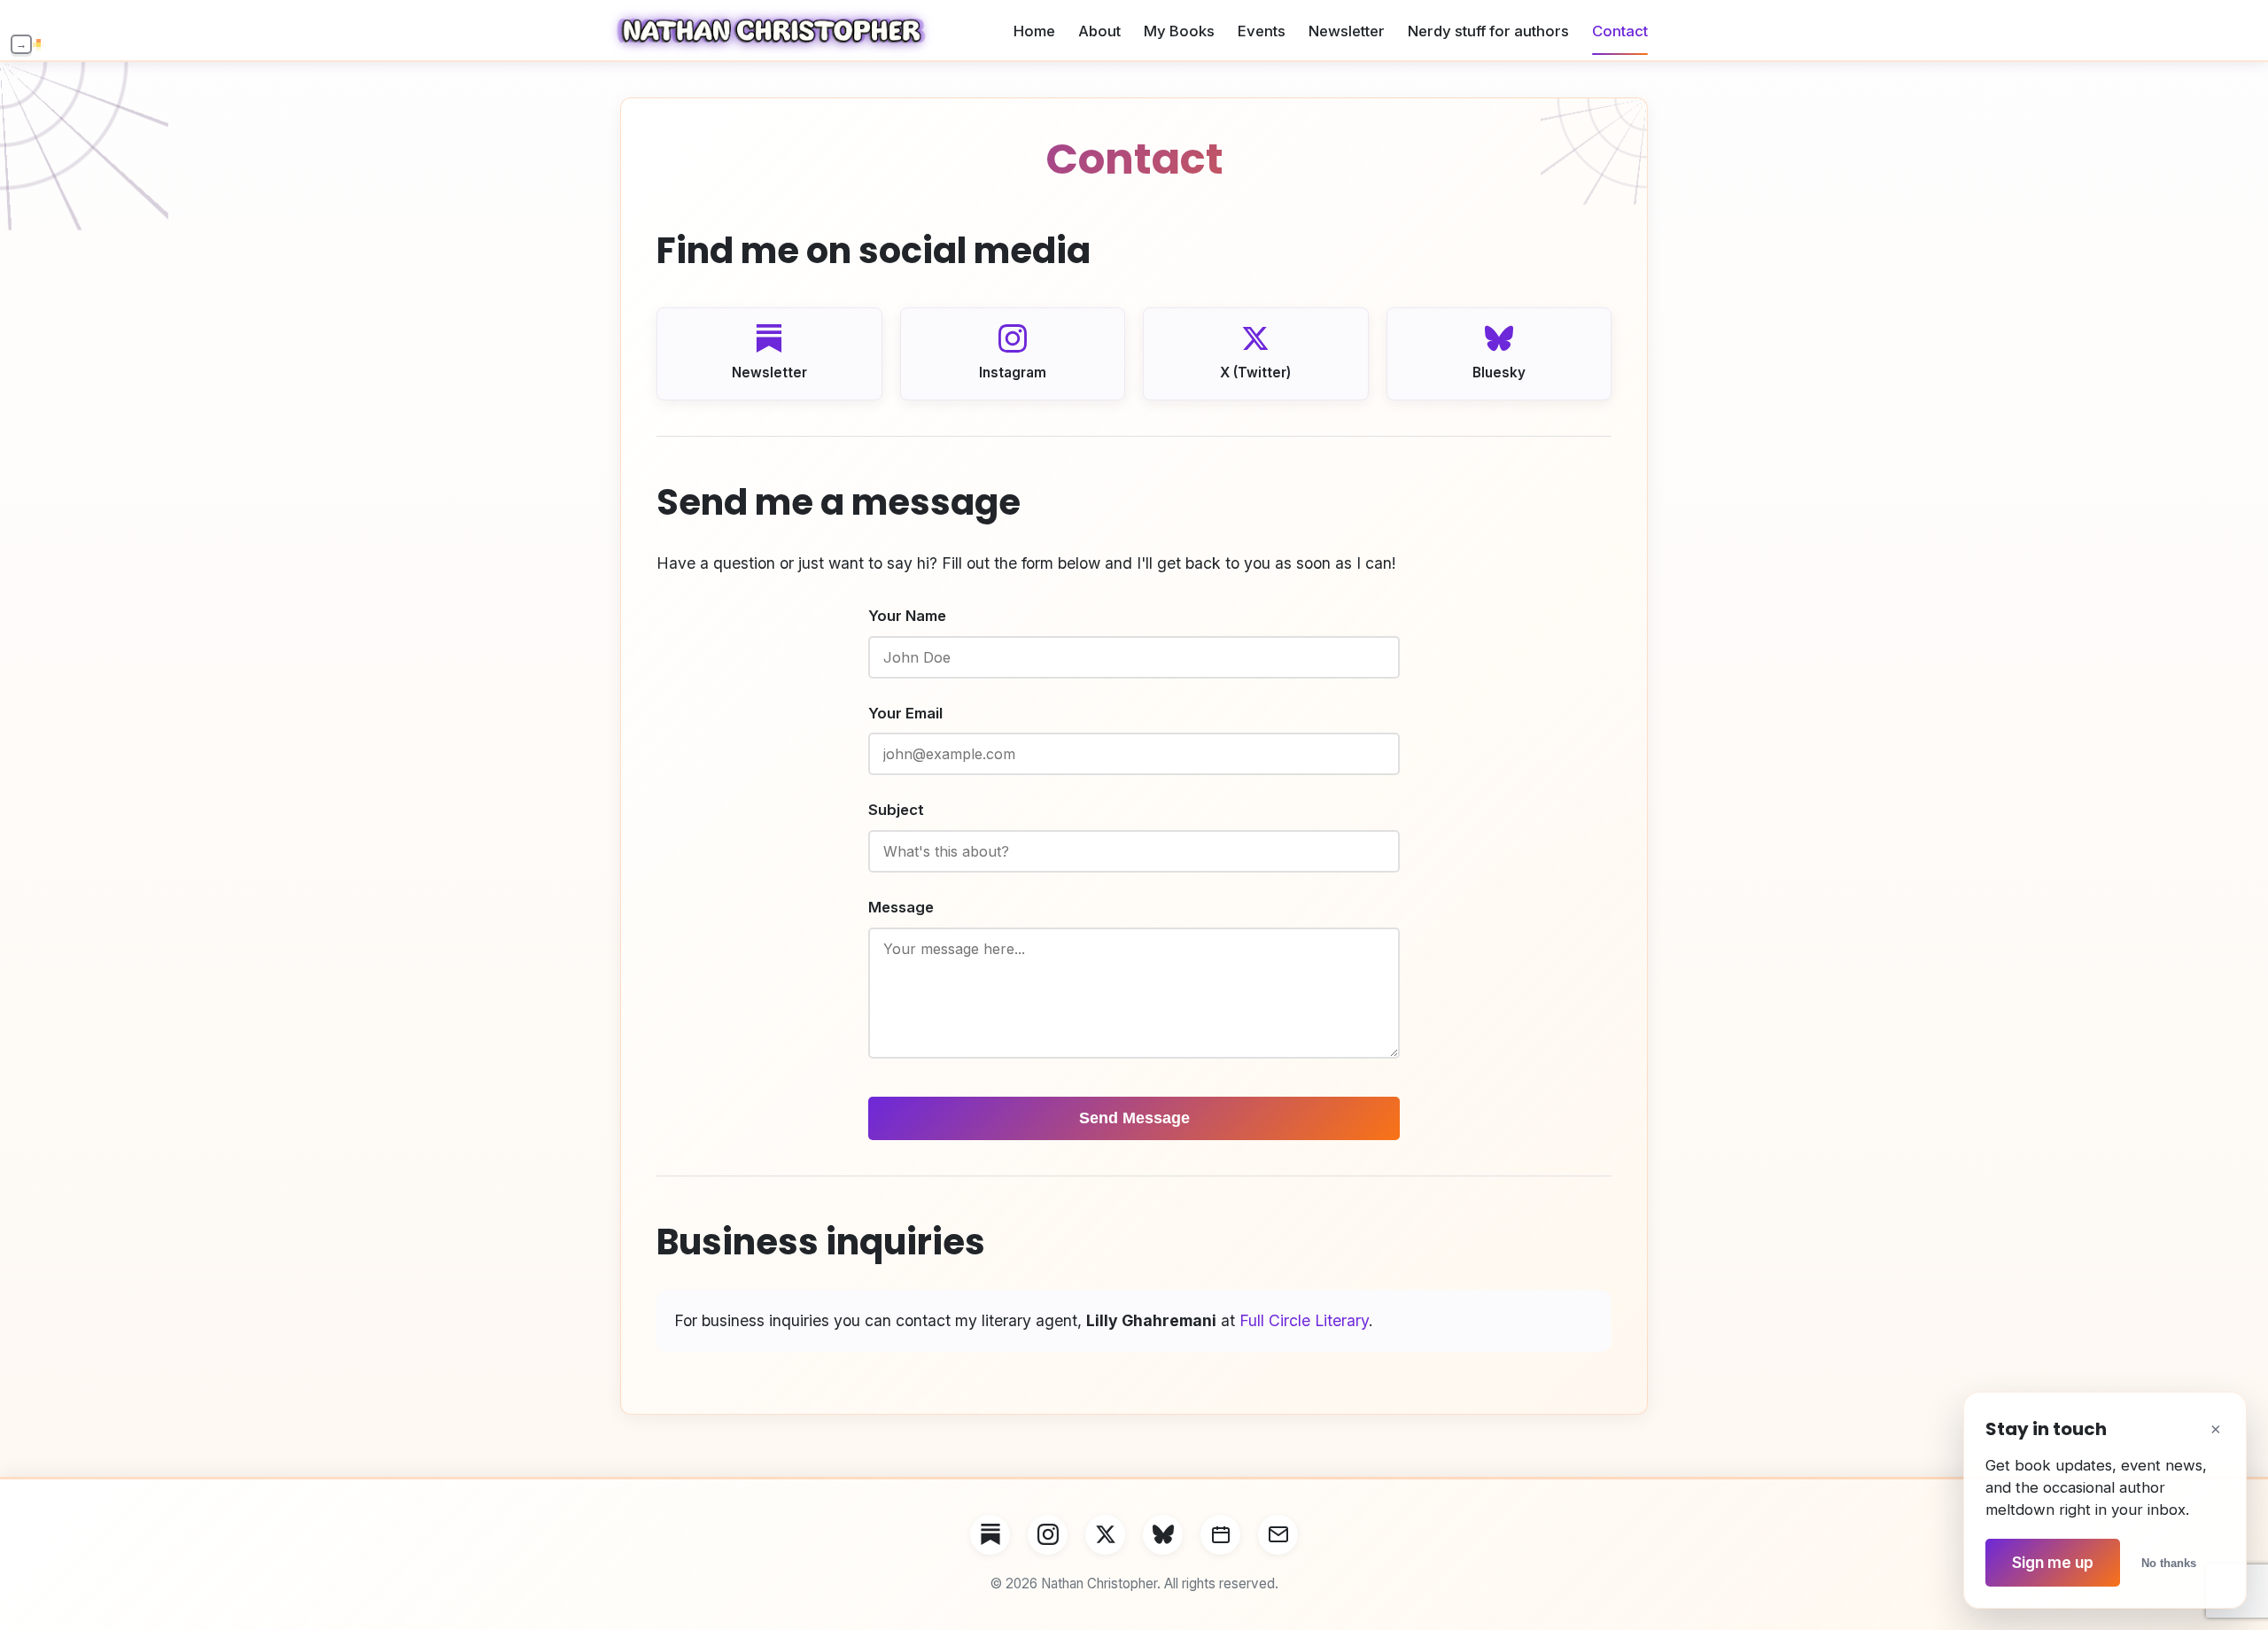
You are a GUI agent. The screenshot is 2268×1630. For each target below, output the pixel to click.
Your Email (905, 713)
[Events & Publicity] (1220, 1535)
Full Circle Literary (1304, 1320)
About (1099, 31)
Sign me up (2053, 1562)
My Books (1179, 31)
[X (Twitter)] (1105, 1535)
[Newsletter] (990, 1535)
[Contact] (1278, 1535)
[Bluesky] (1163, 1535)
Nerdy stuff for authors (1488, 31)
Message (901, 907)
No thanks (2169, 1563)
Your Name (907, 616)
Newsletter (1347, 31)
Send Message (1134, 1118)
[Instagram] (1048, 1535)
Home (1034, 31)
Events (1262, 31)
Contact (1620, 31)
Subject (896, 810)
